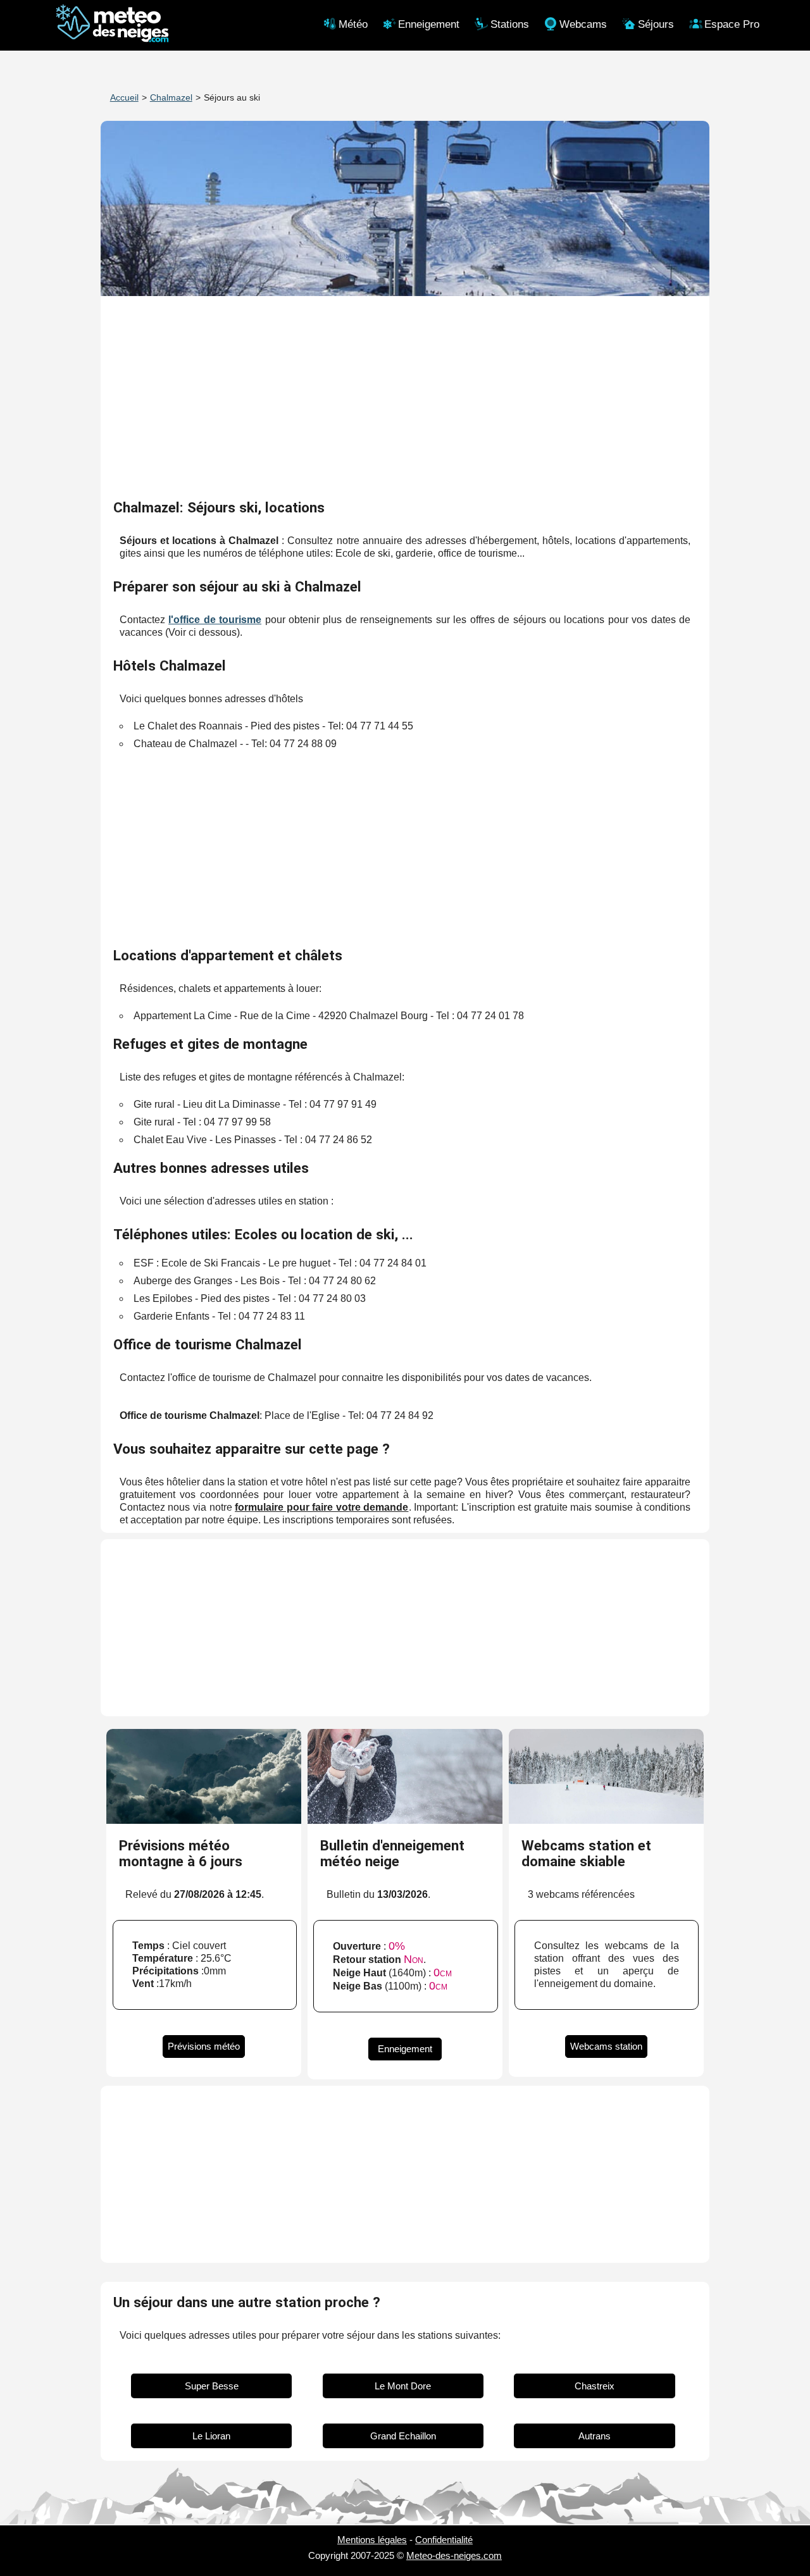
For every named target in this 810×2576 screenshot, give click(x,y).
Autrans (595, 2436)
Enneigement (405, 2049)
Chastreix (595, 2386)
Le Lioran (211, 2436)
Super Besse (212, 2386)
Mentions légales (372, 2540)
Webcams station (606, 2046)
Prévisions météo (204, 2046)
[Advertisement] (405, 399)
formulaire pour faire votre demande (321, 1507)
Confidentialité (444, 2540)
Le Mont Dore (403, 2386)
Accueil (124, 97)
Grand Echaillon (403, 2436)
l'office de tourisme (215, 620)
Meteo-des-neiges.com (454, 2555)
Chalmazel (171, 97)
